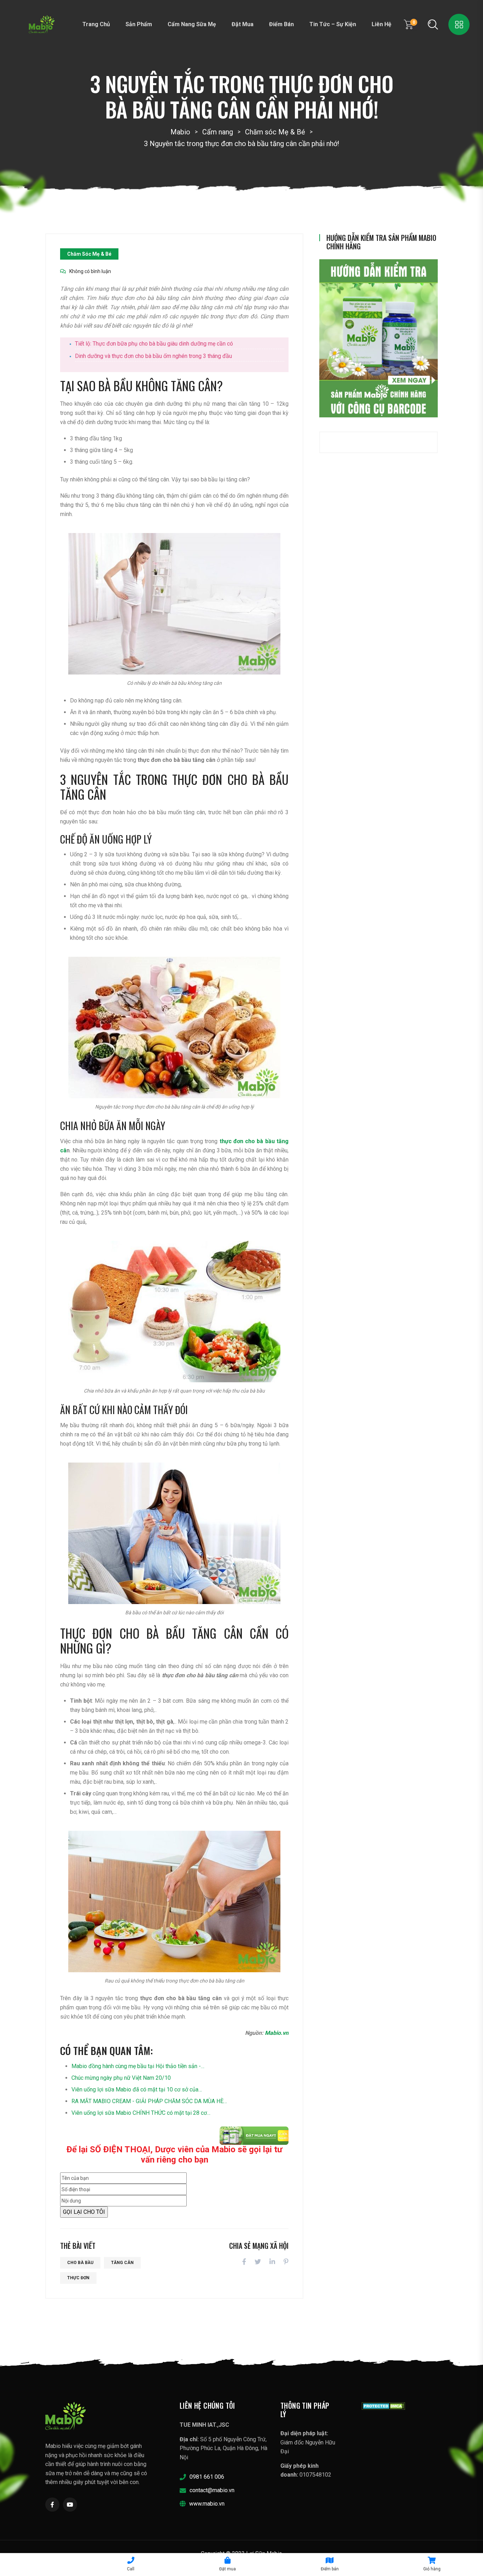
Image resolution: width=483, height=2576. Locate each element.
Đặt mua (243, 24)
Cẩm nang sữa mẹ (192, 24)
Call (131, 2569)
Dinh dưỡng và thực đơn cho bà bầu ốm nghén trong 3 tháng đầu (153, 356)
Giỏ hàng (432, 2569)
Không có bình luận (90, 271)
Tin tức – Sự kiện (333, 24)
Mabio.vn (277, 2033)
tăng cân (122, 2263)
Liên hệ (382, 24)
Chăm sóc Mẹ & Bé (89, 254)
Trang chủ (96, 24)
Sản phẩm (139, 24)
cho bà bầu (80, 2263)
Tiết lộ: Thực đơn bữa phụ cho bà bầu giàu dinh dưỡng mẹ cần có (154, 344)
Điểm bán (281, 24)
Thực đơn (78, 2278)
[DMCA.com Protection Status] (383, 2406)
